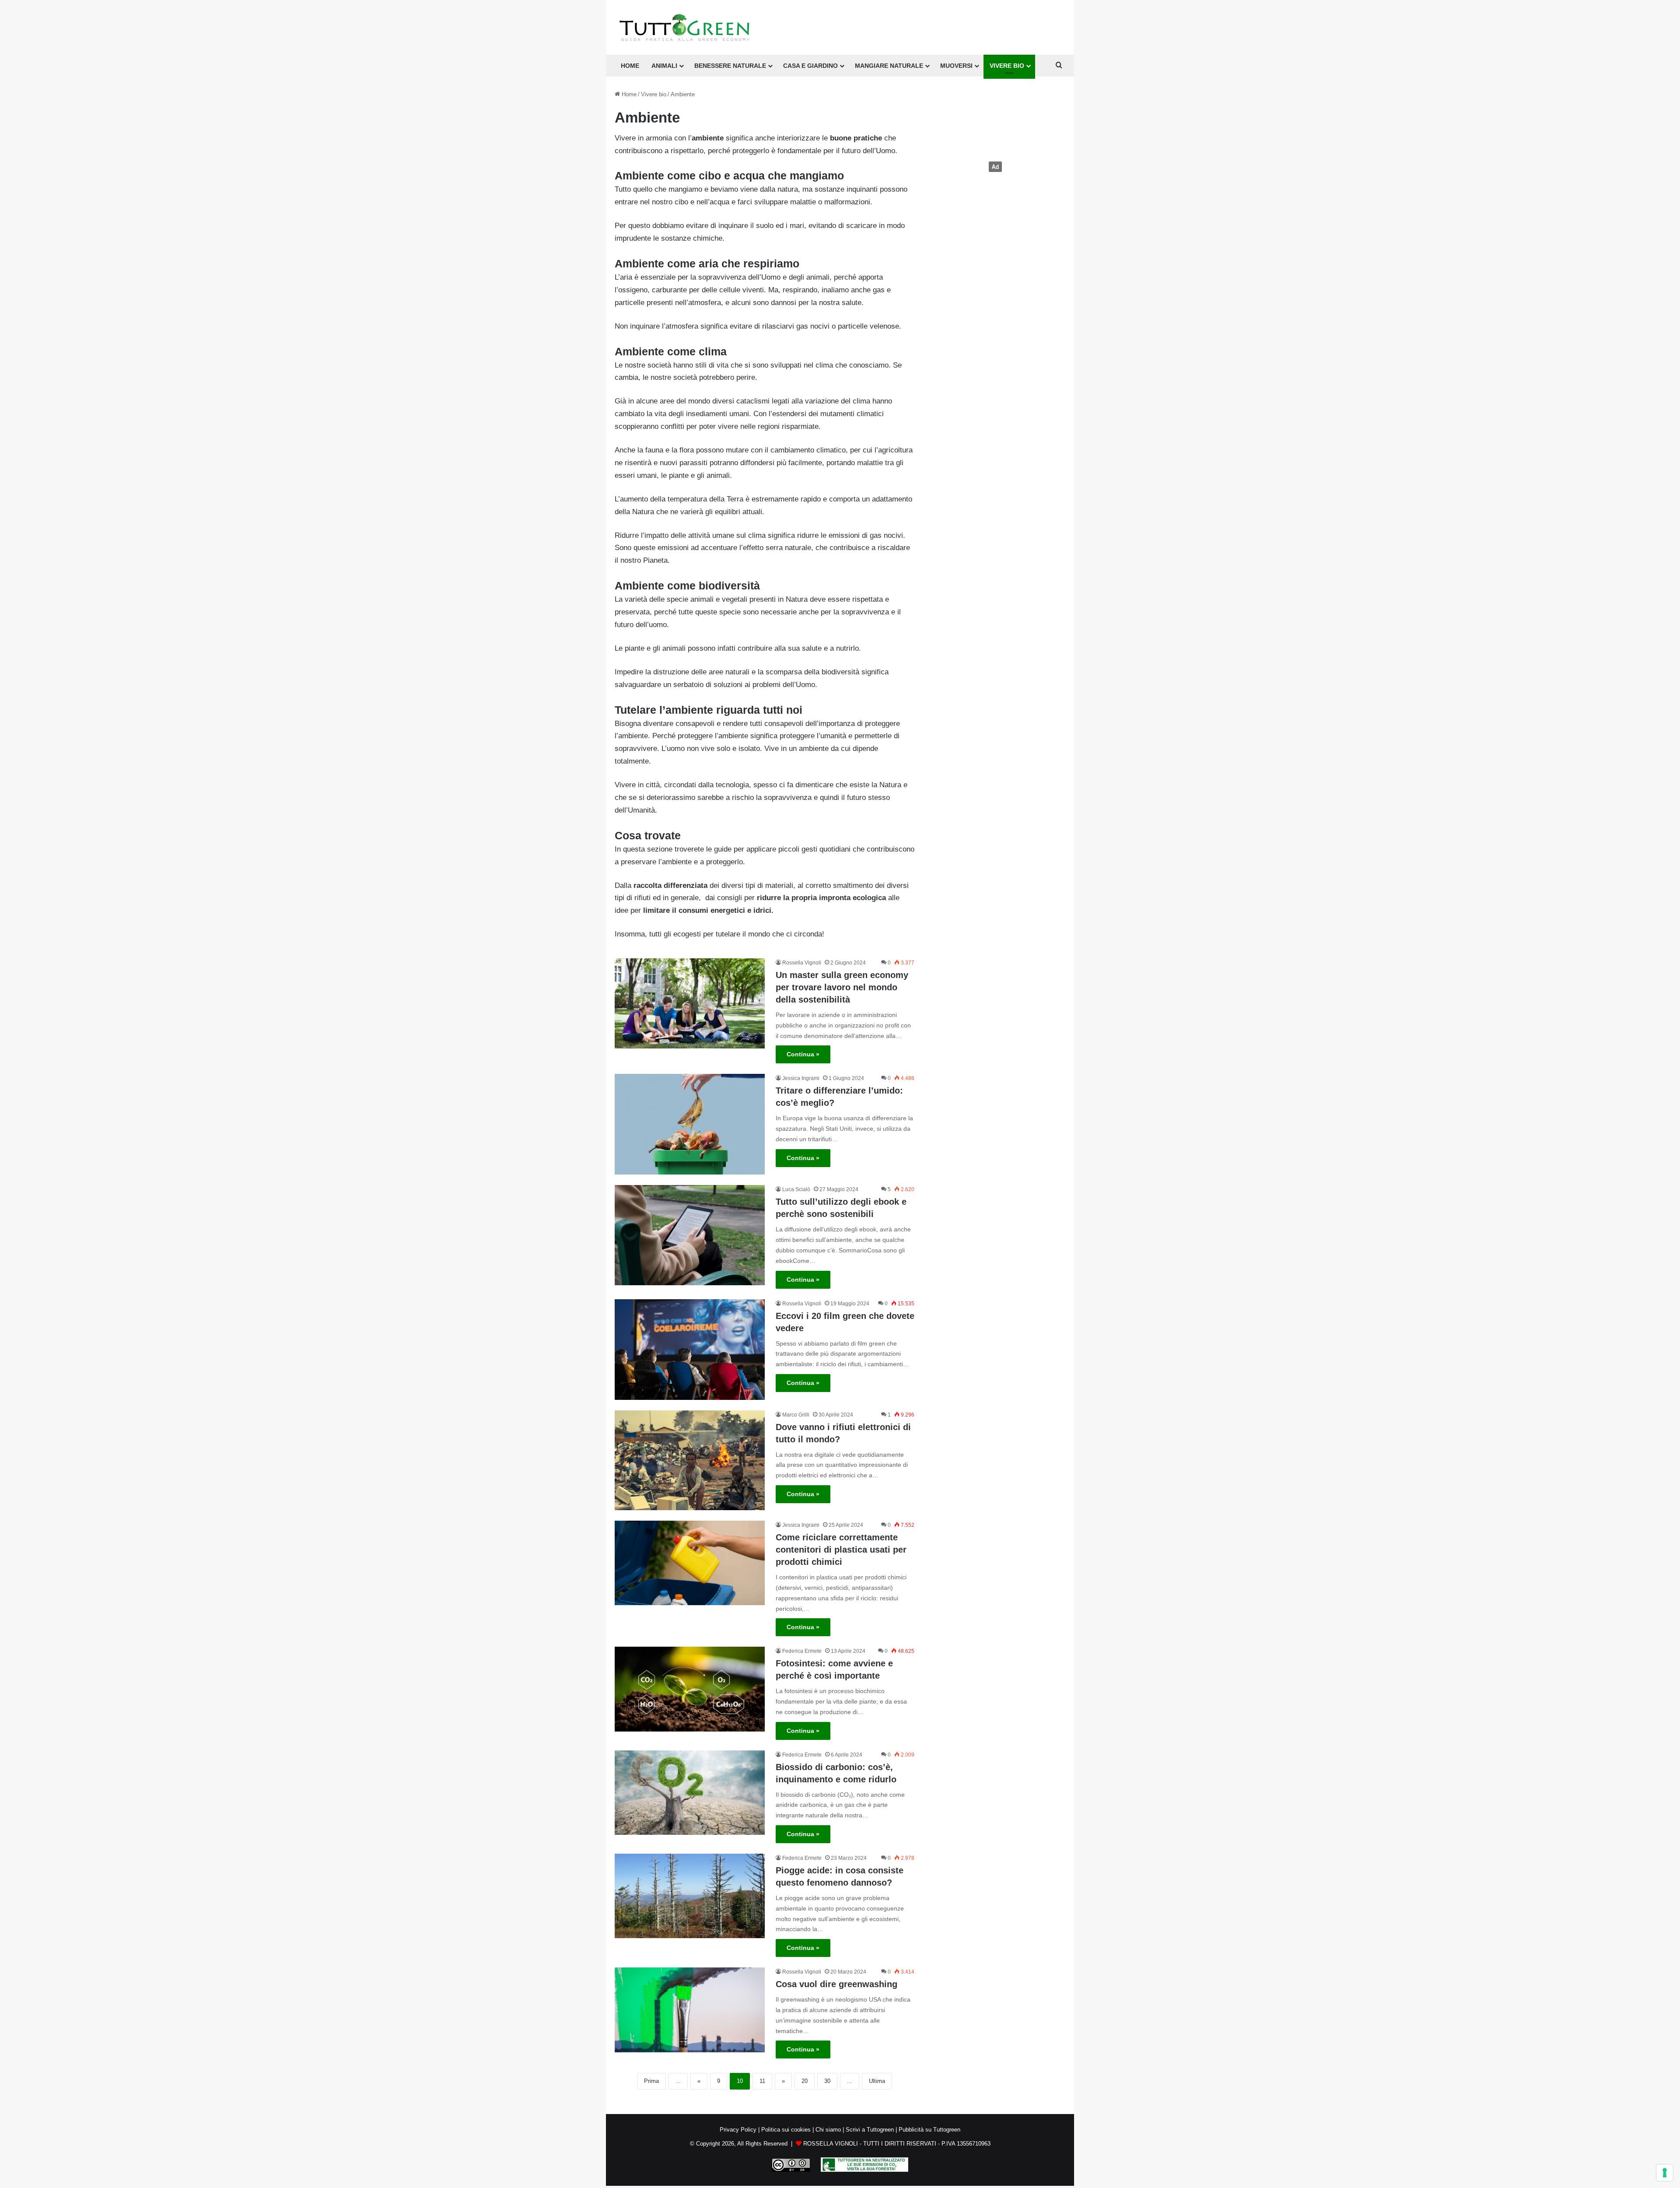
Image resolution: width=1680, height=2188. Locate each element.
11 (762, 2081)
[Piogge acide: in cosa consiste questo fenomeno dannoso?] (690, 1896)
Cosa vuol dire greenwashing (836, 1984)
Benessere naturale (730, 66)
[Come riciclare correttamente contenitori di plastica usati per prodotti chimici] (690, 1563)
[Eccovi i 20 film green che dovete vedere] (690, 1350)
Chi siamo (828, 2130)
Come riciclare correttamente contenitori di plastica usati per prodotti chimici (841, 1550)
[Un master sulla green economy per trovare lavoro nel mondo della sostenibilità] (690, 1003)
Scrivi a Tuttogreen (870, 2130)
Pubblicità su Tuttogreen (929, 2130)
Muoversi (956, 66)
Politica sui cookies (786, 2130)
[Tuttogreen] (685, 27)
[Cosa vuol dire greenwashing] (690, 2010)
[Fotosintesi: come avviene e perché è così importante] (690, 1689)
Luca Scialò (796, 1189)
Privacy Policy (738, 2130)
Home (628, 94)
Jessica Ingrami (801, 1078)
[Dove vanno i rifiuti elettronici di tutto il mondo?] (690, 1460)
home (630, 66)
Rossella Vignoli (802, 963)
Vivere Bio (1007, 66)
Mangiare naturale (889, 66)
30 (827, 2081)
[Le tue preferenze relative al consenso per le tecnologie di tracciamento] (1665, 2173)
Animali (664, 66)
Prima (651, 2081)
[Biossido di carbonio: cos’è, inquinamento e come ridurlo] (690, 1793)
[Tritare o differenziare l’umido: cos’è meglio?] (690, 1124)
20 (805, 2081)
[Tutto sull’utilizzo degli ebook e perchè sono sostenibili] (690, 1235)
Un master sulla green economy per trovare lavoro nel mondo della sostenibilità (842, 987)
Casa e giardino (810, 66)
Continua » (803, 1054)
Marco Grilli (796, 1415)
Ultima (877, 2081)
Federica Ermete (802, 1651)
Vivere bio (654, 94)
